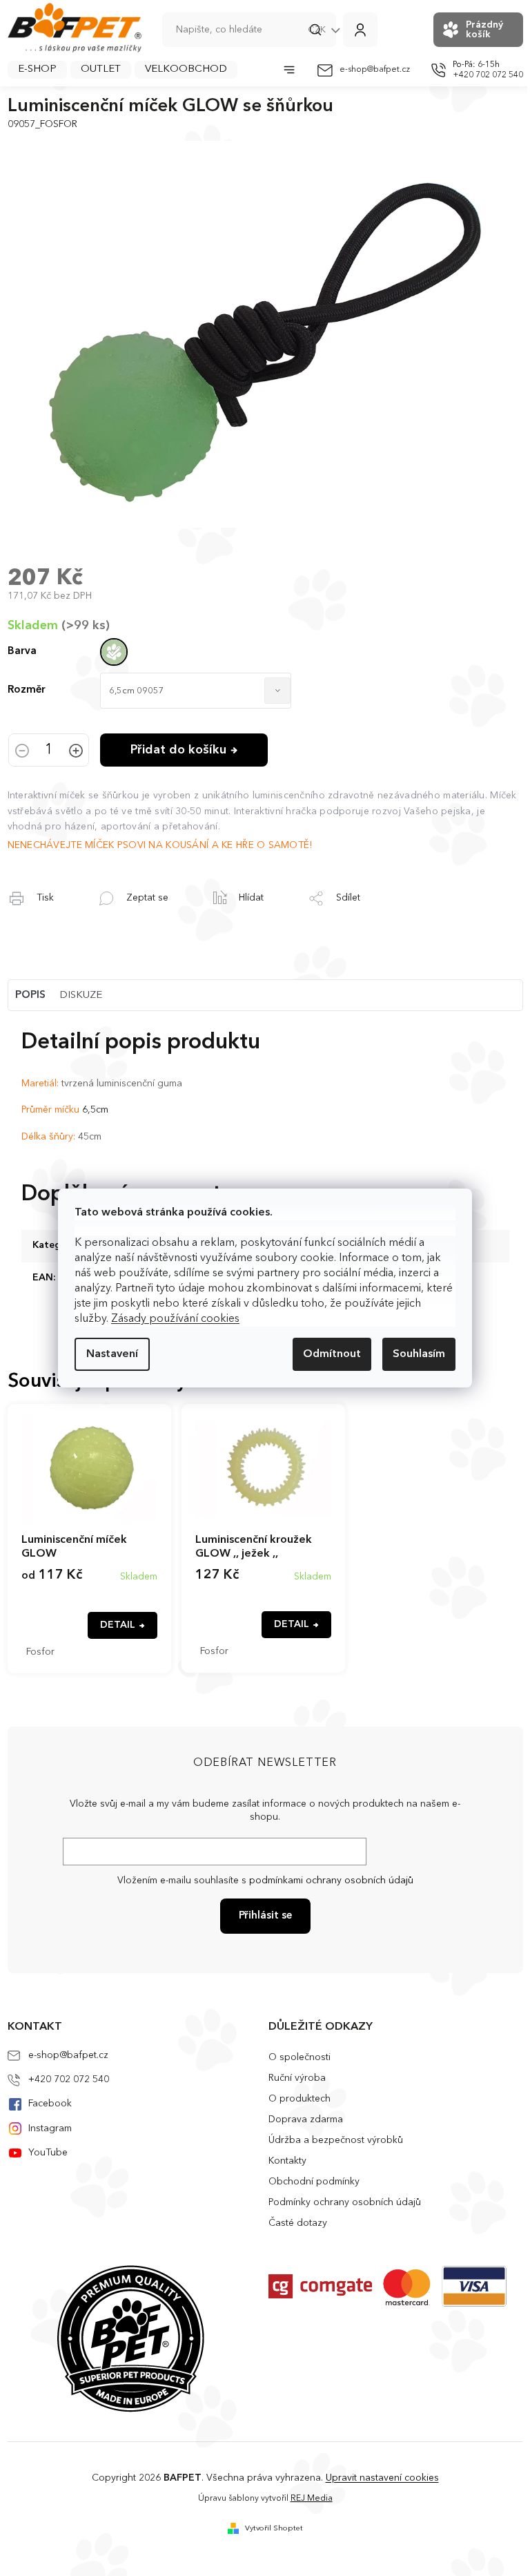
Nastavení (112, 1354)
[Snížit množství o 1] (22, 752)
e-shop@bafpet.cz (68, 2055)
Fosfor (40, 1652)
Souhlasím (419, 1354)
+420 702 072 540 (69, 2079)
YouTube (48, 2153)
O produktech (300, 2099)
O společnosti (300, 2057)
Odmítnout (332, 1354)
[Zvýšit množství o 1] (76, 752)
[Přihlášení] (360, 30)
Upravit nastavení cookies (382, 2478)
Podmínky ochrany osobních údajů (345, 2202)
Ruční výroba (297, 2078)
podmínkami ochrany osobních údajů (331, 1881)
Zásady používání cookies (175, 1319)
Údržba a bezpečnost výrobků (336, 2140)
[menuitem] (37, 70)
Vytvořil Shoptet (274, 2529)
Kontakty (287, 2161)
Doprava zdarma (306, 2120)
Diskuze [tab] (81, 996)
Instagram (50, 2128)
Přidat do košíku (178, 750)
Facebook (50, 2104)
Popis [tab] (30, 996)
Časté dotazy (298, 2223)
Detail (118, 1625)
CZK (318, 30)
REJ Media (312, 2499)
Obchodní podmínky (314, 2182)
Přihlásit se (265, 1916)
